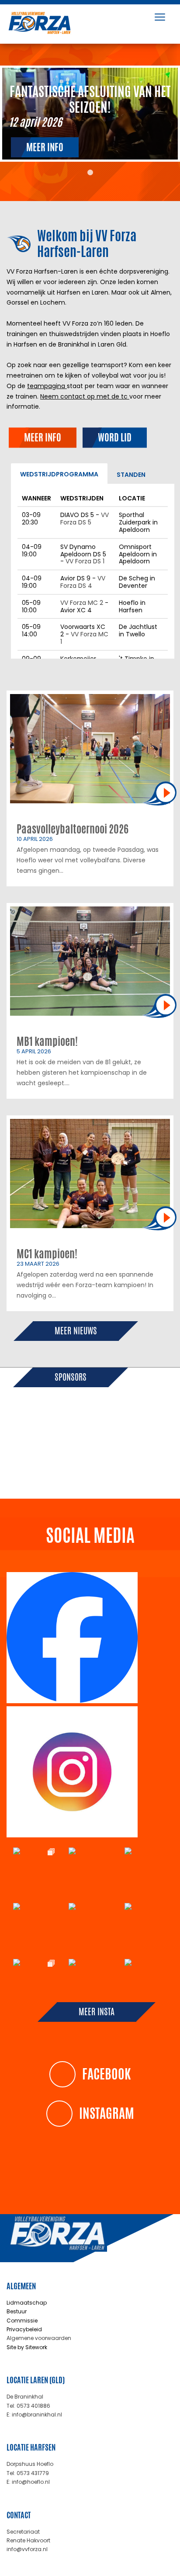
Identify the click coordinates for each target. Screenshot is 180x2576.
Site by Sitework (27, 2347)
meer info (45, 147)
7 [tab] (97, 1452)
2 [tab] (31, 1452)
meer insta (97, 2012)
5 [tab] (70, 1452)
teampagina (47, 386)
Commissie (22, 2321)
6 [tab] (83, 1452)
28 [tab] (103, 1472)
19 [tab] (97, 1462)
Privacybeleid (24, 2329)
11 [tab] (149, 1452)
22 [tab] (136, 1462)
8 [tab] (110, 1452)
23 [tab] (149, 1462)
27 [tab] (90, 1472)
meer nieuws (76, 1331)
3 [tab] (44, 1452)
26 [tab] (77, 1472)
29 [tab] (116, 1472)
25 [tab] (64, 1472)
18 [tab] (83, 1462)
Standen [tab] (131, 475)
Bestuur (17, 2311)
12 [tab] (162, 1452)
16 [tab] (57, 1462)
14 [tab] (31, 1462)
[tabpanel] (90, 114)
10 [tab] (136, 1452)
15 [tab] (44, 1462)
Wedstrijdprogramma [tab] (59, 474)
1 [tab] (90, 173)
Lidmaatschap (27, 2303)
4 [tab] (57, 1452)
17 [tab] (70, 1462)
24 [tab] (162, 1462)
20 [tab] (110, 1462)
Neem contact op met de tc (85, 396)
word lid (115, 437)
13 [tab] (18, 1462)
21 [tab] (123, 1462)
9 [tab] (123, 1452)
